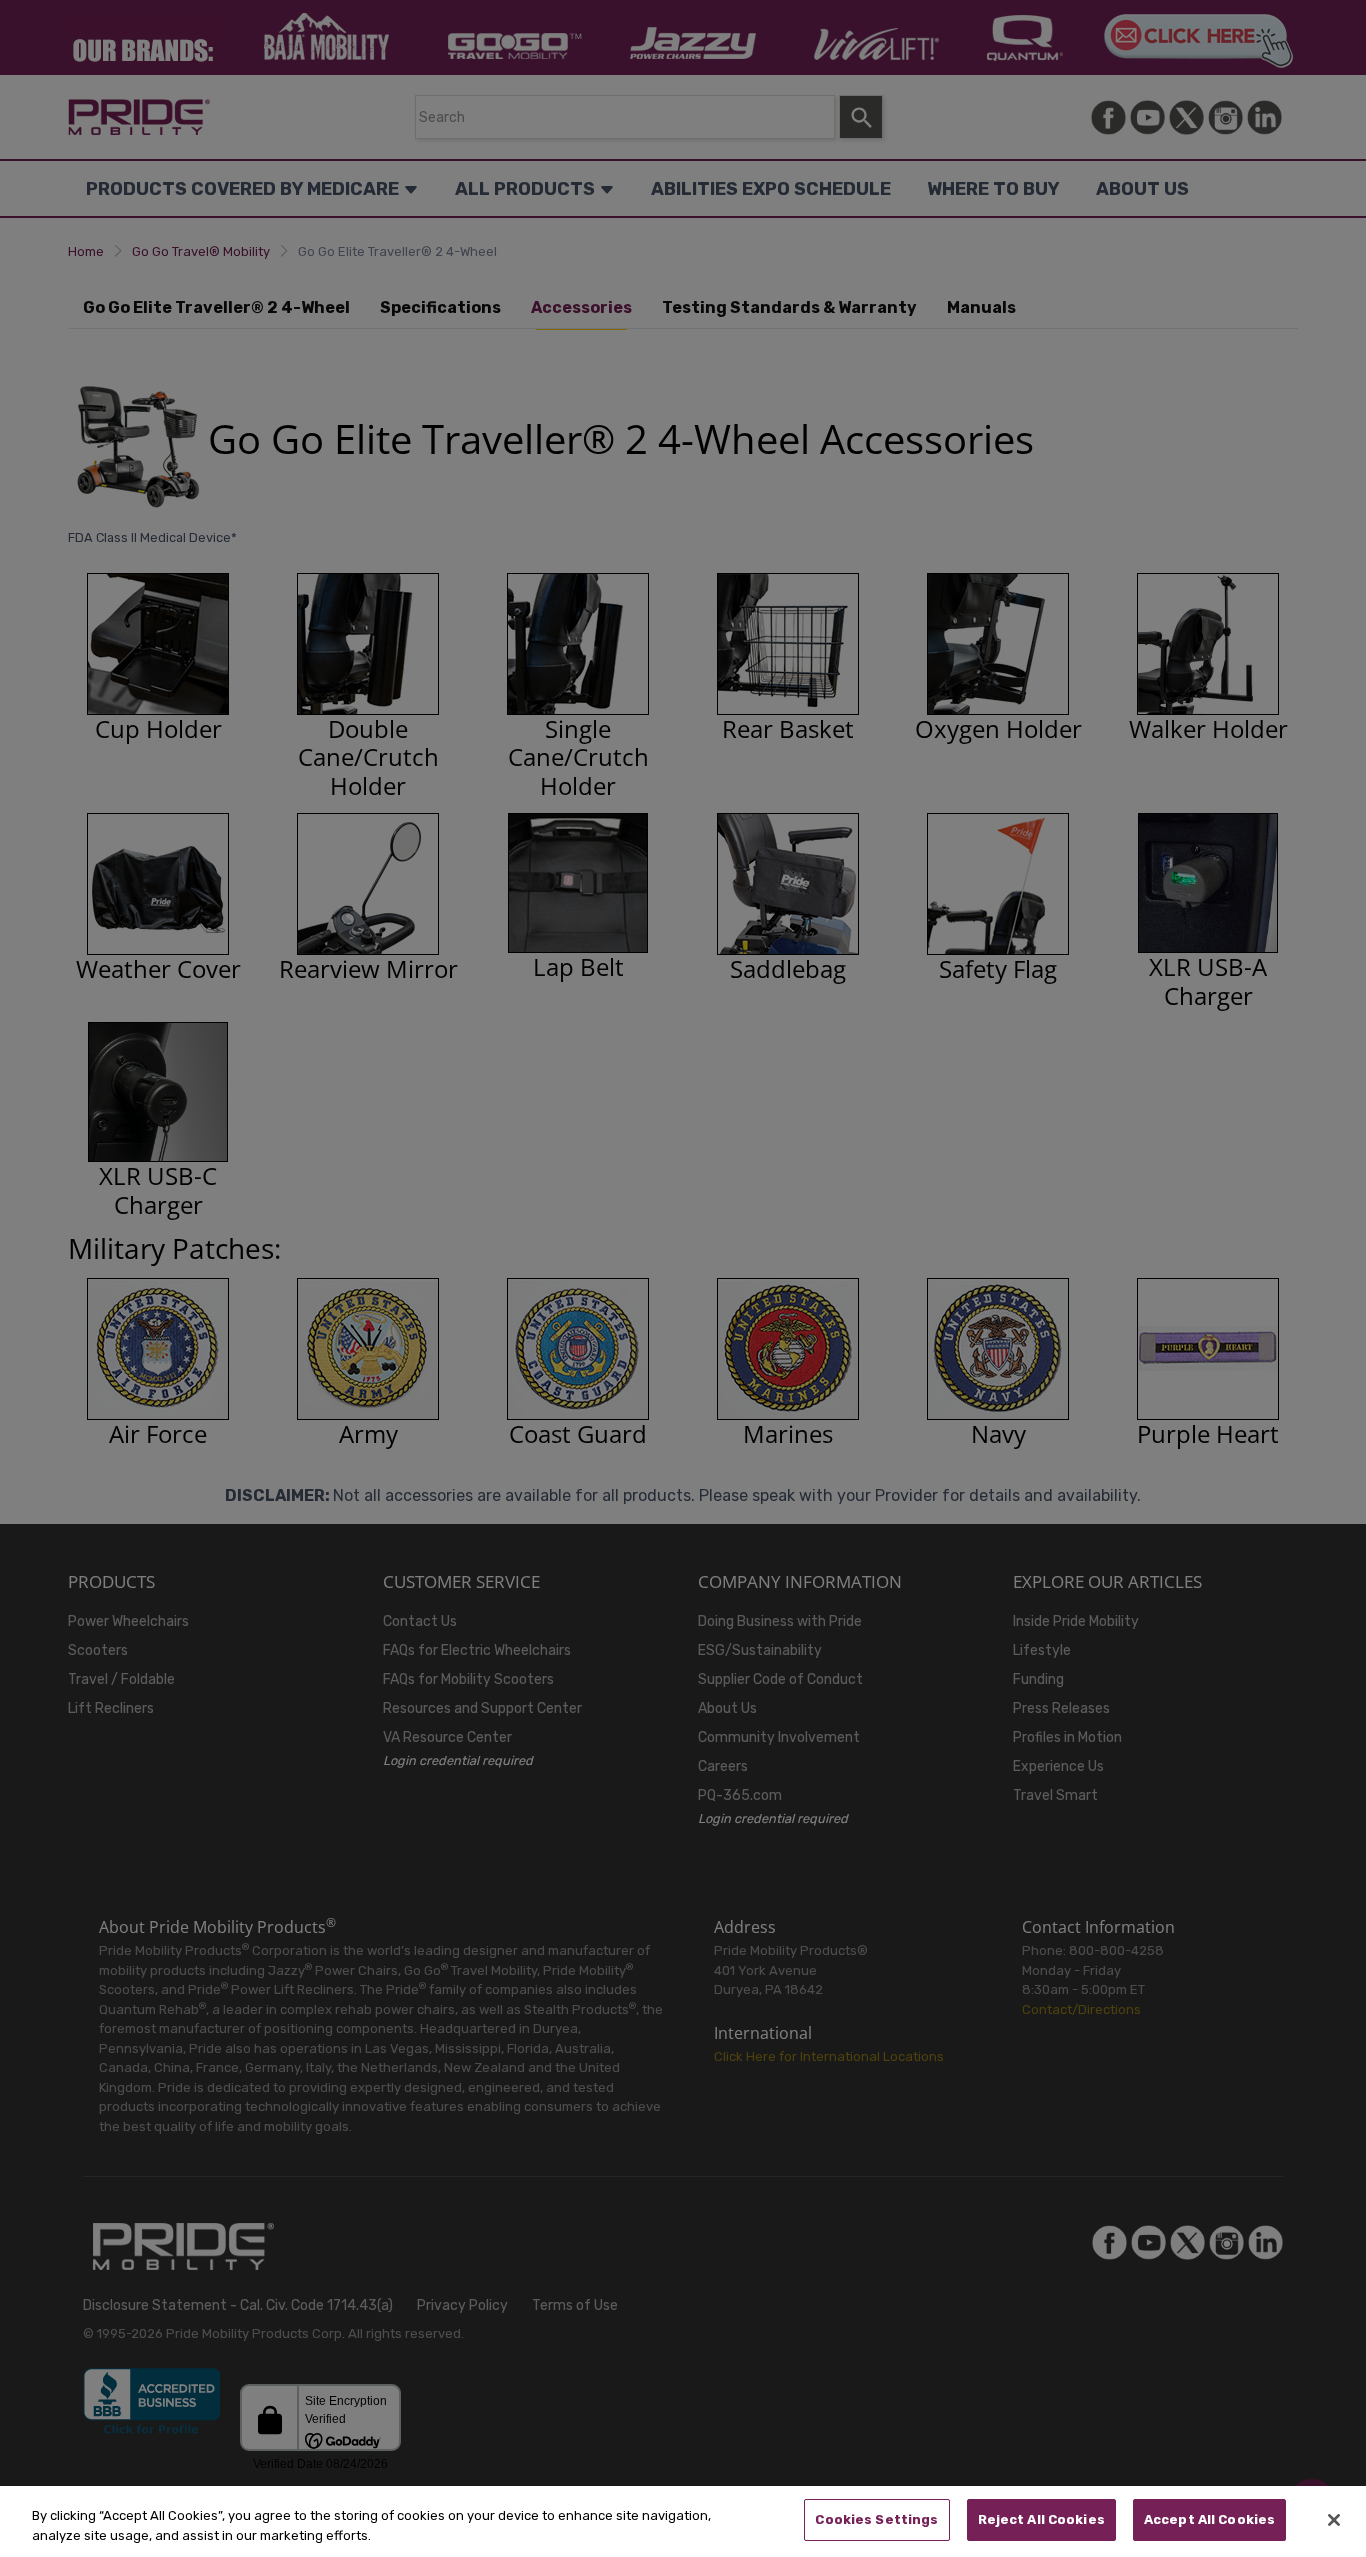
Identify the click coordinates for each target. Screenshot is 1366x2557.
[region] (683, 2521)
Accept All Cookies (1209, 2519)
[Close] (1334, 2520)
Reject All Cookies (1041, 2519)
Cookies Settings (876, 2519)
